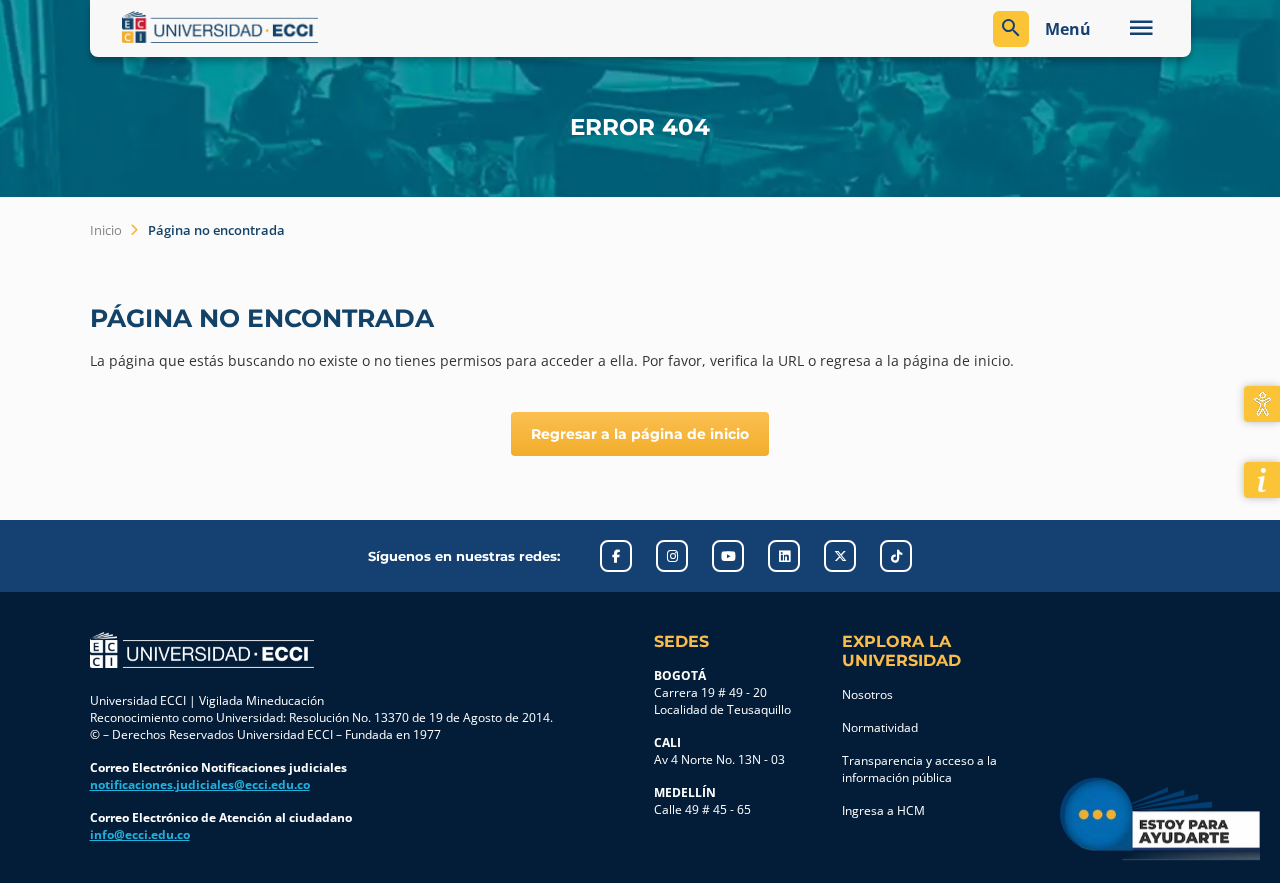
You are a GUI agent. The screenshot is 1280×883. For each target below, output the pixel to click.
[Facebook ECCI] (616, 556)
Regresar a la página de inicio (640, 434)
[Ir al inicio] (202, 650)
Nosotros (867, 694)
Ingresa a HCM (883, 810)
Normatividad (880, 727)
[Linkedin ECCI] (784, 556)
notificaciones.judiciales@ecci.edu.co (200, 784)
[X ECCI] (840, 556)
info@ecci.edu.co (140, 834)
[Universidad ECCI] (376, 27)
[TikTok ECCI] (896, 556)
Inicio (106, 230)
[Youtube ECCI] (728, 556)
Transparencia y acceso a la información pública (919, 769)
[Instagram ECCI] (672, 556)
